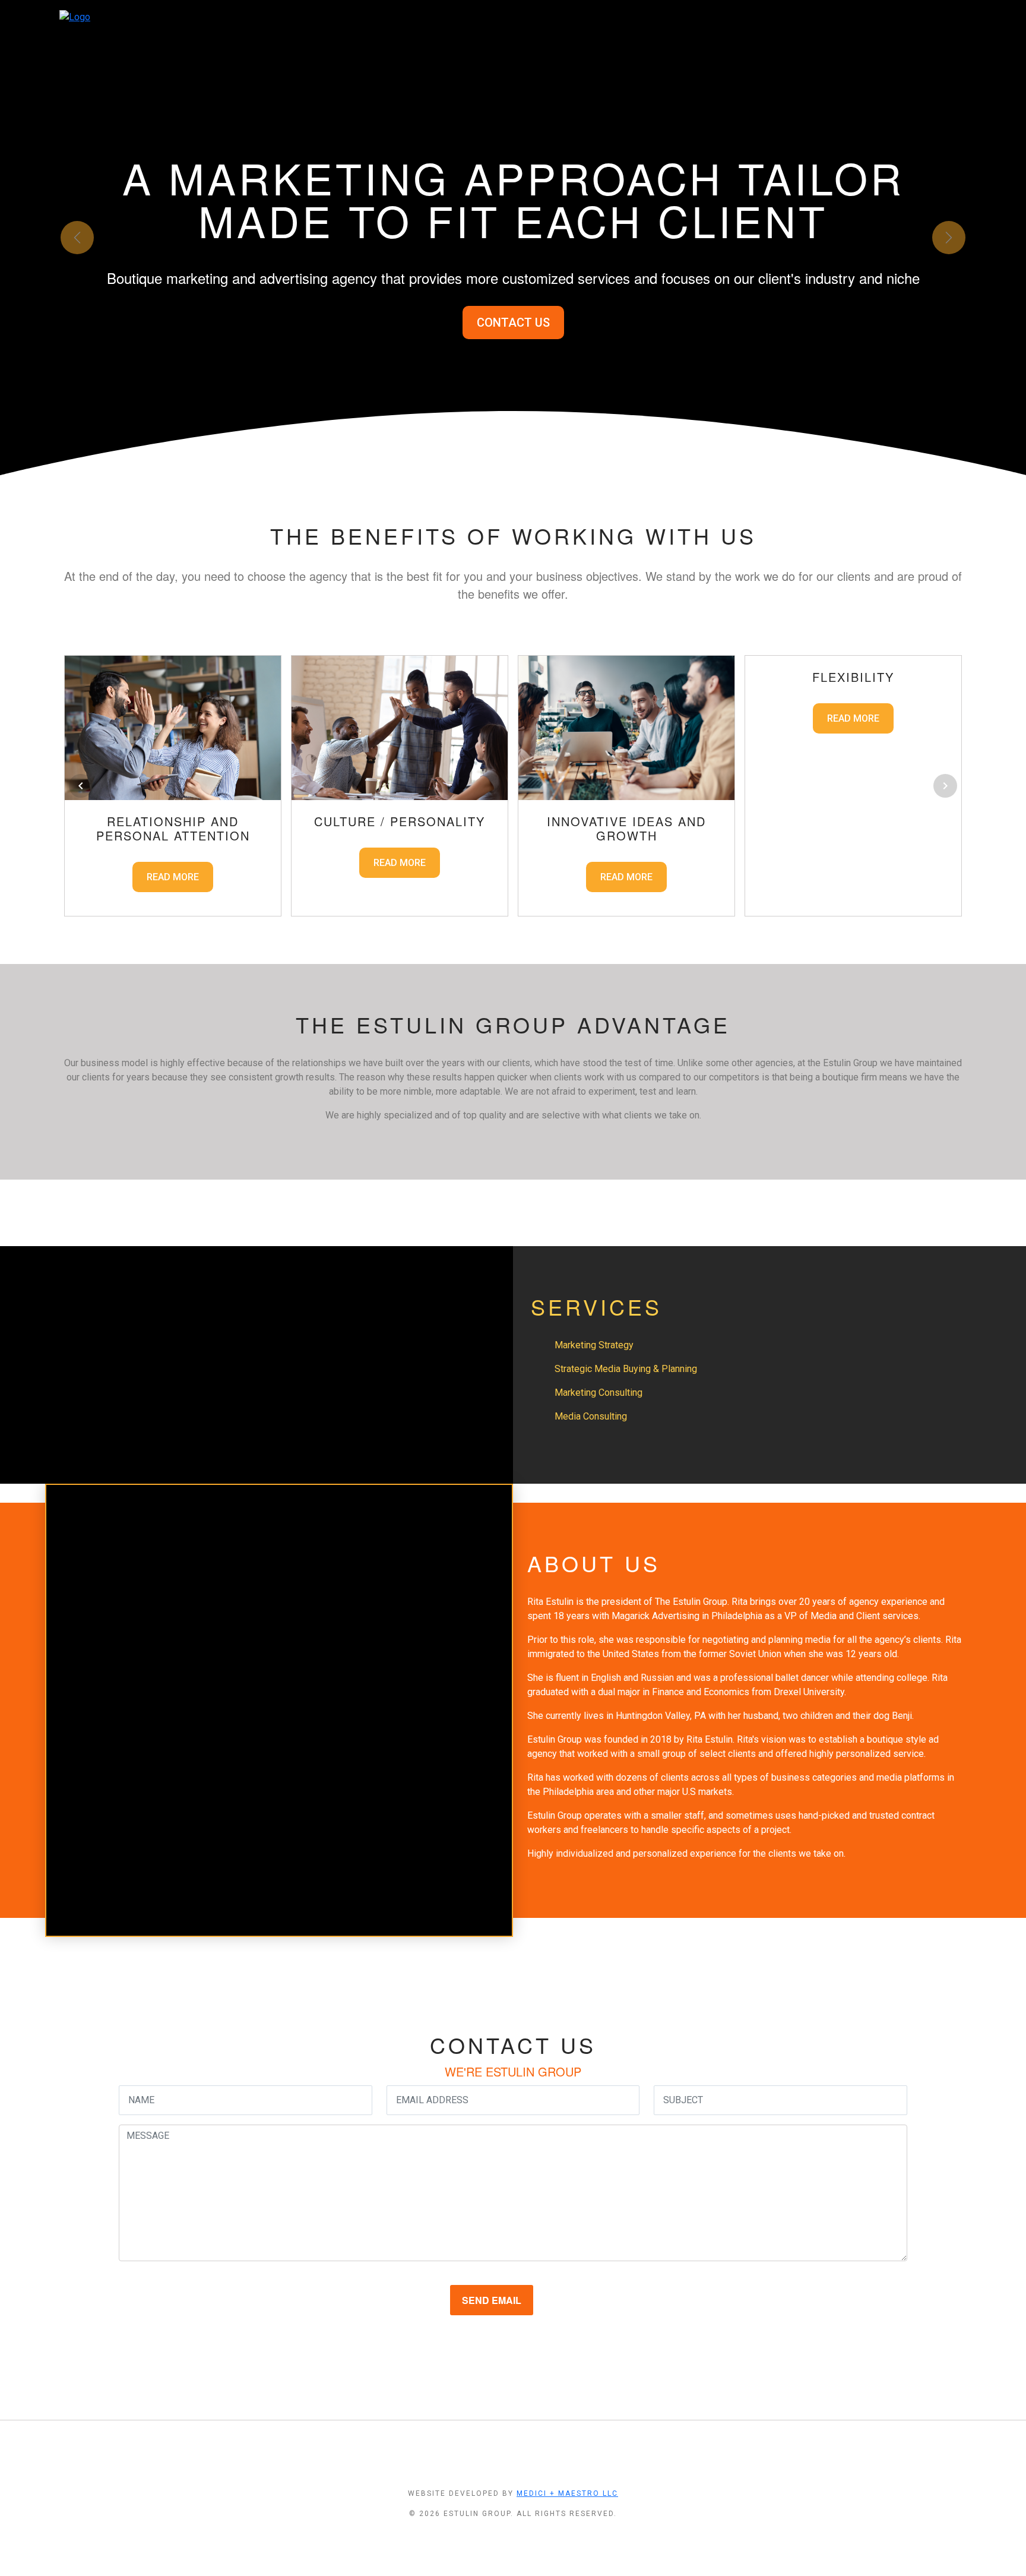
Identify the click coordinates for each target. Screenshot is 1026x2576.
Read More (173, 877)
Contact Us (513, 323)
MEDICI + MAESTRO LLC (567, 2493)
